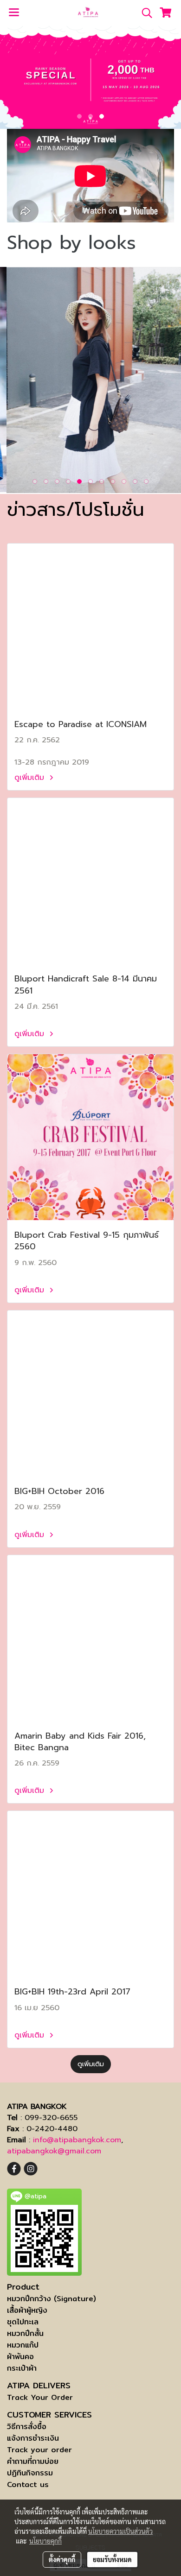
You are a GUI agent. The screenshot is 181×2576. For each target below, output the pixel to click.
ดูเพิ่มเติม (31, 778)
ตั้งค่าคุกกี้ (62, 2559)
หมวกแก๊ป (23, 2345)
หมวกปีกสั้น (25, 2333)
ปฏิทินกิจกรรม (30, 2473)
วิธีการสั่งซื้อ (27, 2427)
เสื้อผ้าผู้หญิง (27, 2310)
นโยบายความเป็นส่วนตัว (120, 2531)
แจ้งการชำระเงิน (33, 2438)
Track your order (39, 2450)
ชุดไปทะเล (23, 2322)
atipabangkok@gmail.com (54, 2151)
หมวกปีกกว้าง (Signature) (52, 2299)
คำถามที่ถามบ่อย (33, 2461)
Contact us (28, 2484)
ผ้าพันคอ (20, 2357)
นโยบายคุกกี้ (45, 2541)
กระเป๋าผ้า (22, 2368)
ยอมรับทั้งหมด (112, 2559)
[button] (144, 13)
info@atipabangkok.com (77, 2140)
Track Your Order (40, 2397)
